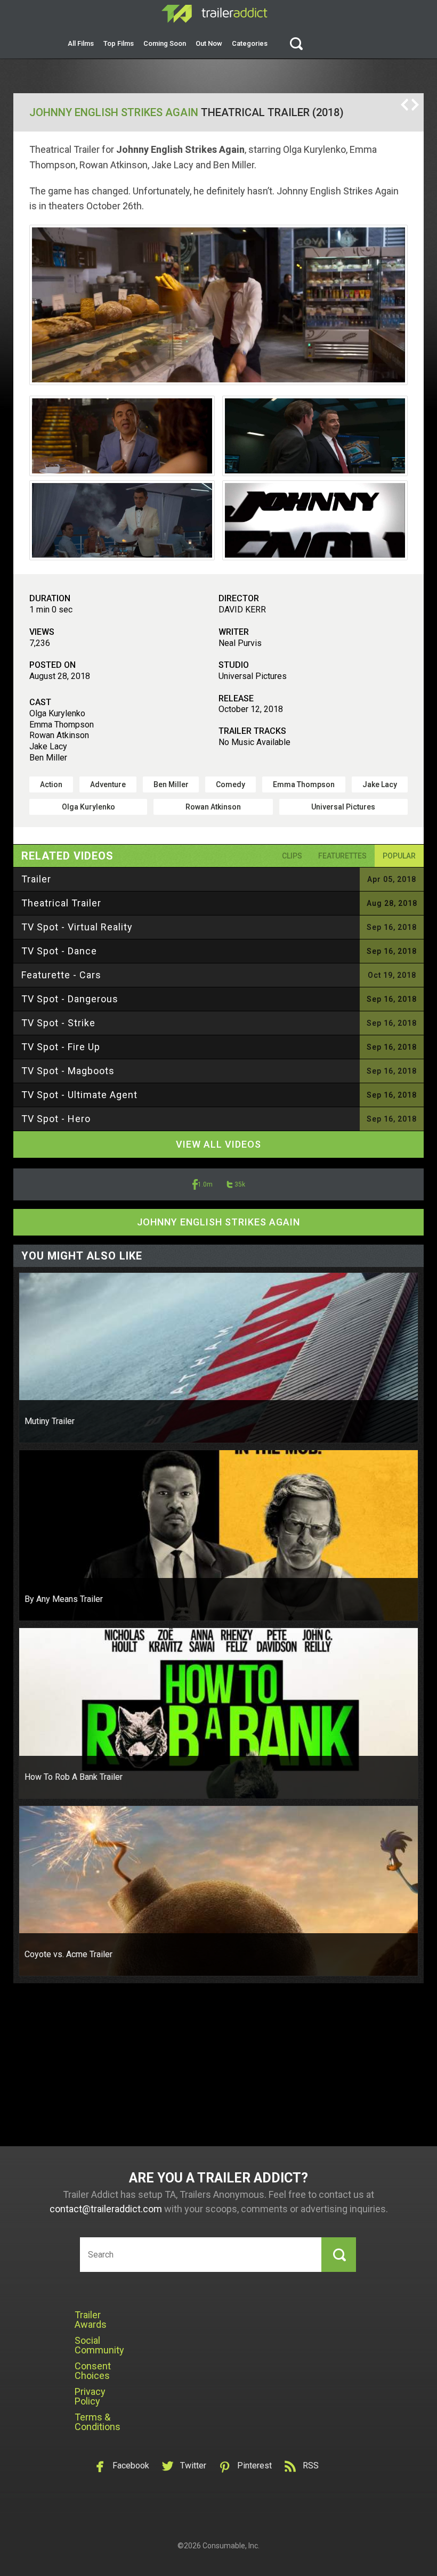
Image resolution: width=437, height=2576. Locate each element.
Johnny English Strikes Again (114, 112)
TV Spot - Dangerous (70, 999)
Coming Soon (165, 43)
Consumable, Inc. (231, 2546)
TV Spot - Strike (58, 1023)
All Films (81, 43)
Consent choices (93, 2371)
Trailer (36, 879)
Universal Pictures (343, 807)
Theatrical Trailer (61, 903)
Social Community (99, 2345)
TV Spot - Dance (59, 951)
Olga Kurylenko (88, 807)
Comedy (230, 784)
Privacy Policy (90, 2396)
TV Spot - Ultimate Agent (79, 1095)
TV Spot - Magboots (68, 1071)
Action (51, 784)
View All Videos (218, 1144)
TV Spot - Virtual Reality (77, 927)
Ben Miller (171, 784)
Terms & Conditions (98, 2422)
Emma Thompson (304, 784)
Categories (250, 43)
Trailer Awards (91, 2320)
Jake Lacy (380, 784)
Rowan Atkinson (213, 807)
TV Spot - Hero (56, 1119)
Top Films (119, 43)
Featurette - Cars (61, 975)
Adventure (108, 784)
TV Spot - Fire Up (61, 1047)
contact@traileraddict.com (106, 2209)
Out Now (209, 43)
